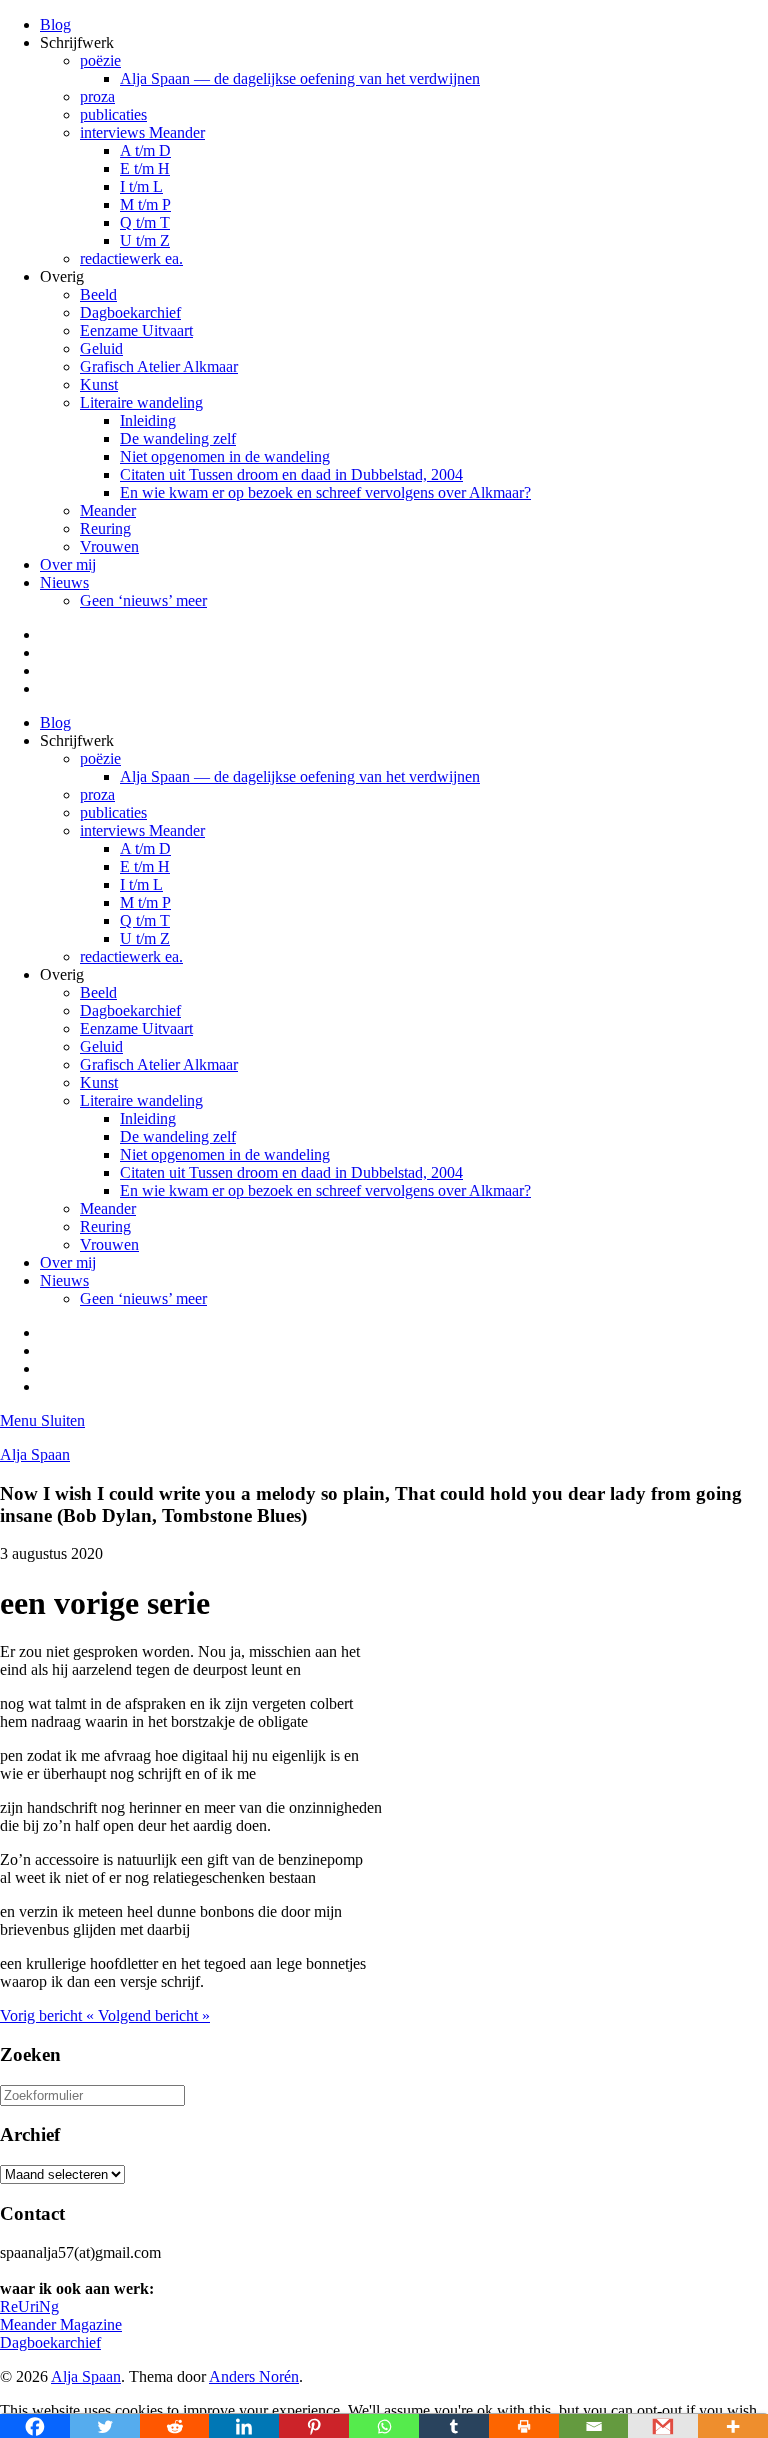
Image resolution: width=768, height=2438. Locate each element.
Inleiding (148, 420)
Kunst (99, 384)
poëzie (100, 60)
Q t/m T (145, 222)
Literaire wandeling (141, 402)
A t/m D (145, 150)
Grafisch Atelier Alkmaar (159, 366)
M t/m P (145, 204)
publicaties (113, 114)
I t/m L (141, 186)
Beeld (98, 294)
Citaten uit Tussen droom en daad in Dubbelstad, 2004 (291, 474)
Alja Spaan (35, 1454)
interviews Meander (142, 132)
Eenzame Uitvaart (136, 330)
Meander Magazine (61, 2324)
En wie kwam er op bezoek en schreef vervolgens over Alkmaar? (325, 492)
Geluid (101, 348)
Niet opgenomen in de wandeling (225, 456)
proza (97, 96)
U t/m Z (145, 240)
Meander (108, 510)
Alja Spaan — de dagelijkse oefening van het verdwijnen (300, 78)
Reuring (105, 528)
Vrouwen (109, 546)
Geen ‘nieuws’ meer (143, 600)
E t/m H (145, 168)
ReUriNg (29, 2306)
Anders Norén (254, 2376)
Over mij (68, 564)
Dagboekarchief (130, 312)
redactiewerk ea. (131, 258)
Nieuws (64, 582)
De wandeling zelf (178, 438)
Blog (55, 24)
